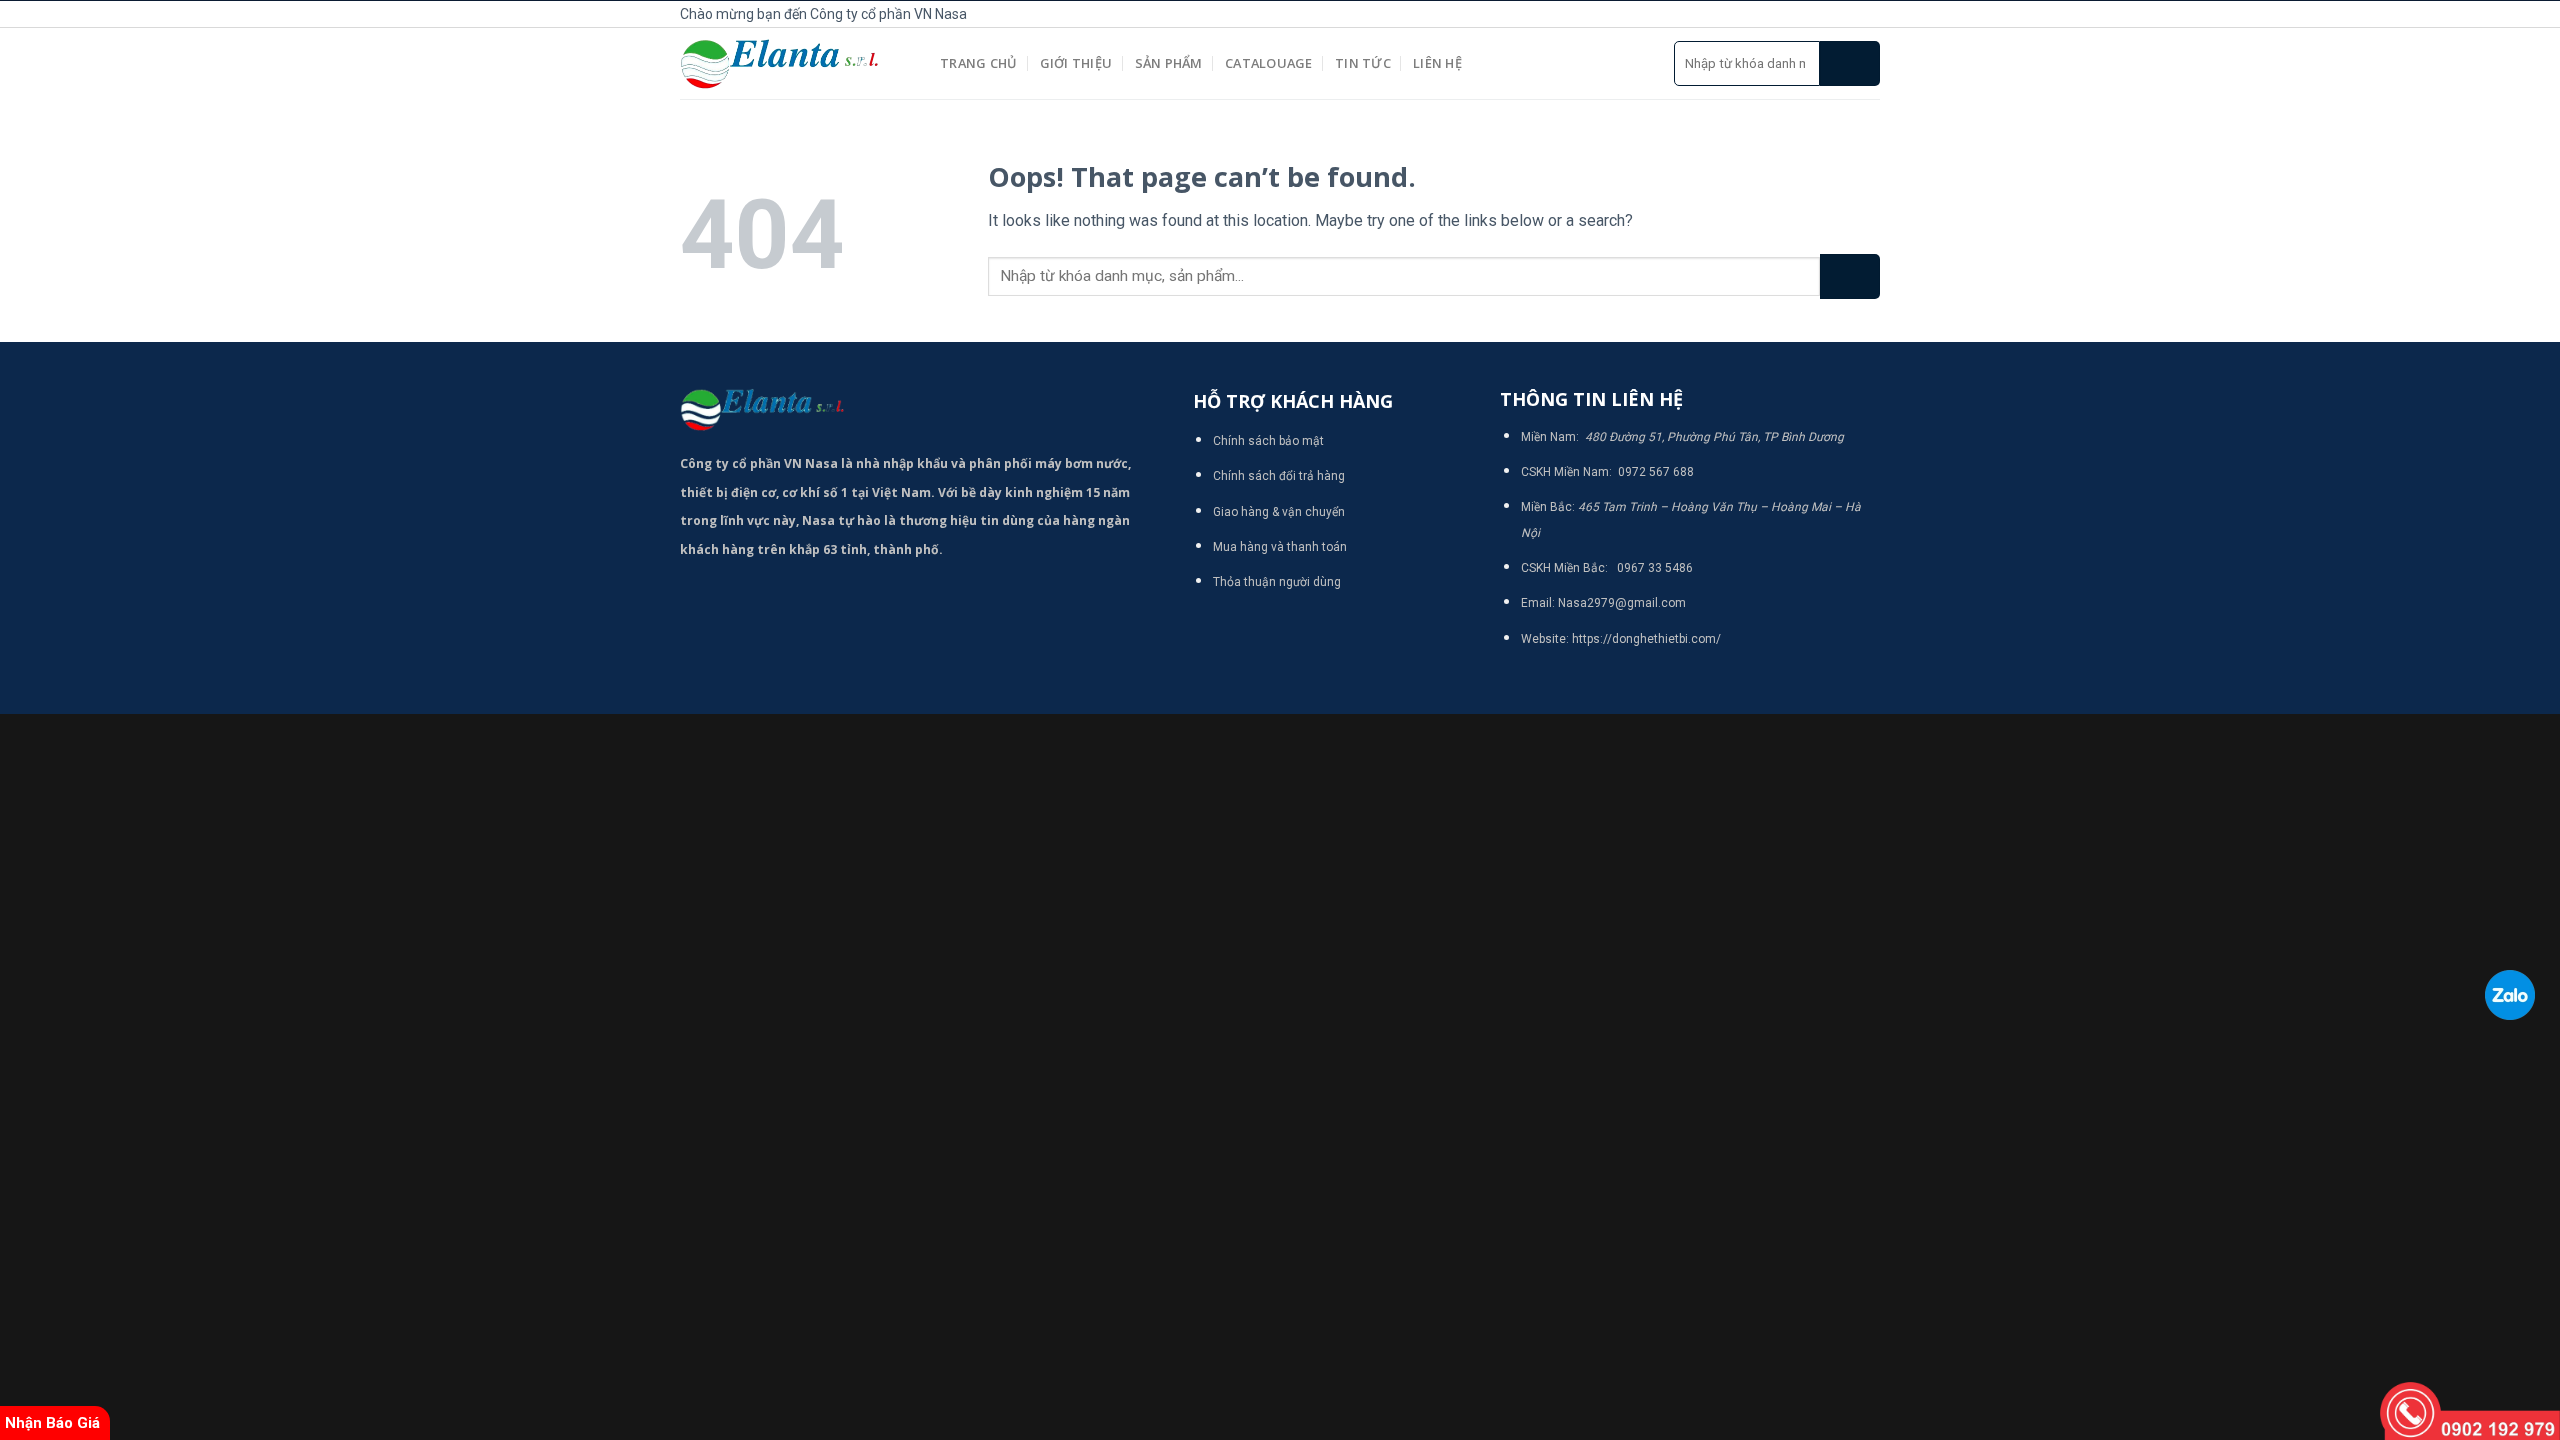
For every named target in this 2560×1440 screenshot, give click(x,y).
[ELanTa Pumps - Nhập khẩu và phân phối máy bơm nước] (795, 63)
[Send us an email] (1869, 14)
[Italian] (1668, 11)
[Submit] (1850, 63)
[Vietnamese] (1690, 11)
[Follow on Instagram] (1824, 14)
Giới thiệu (1076, 63)
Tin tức (1363, 63)
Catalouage (1269, 63)
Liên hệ (1437, 63)
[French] (1646, 11)
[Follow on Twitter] (1846, 14)
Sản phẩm (1169, 63)
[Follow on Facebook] (1802, 14)
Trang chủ (978, 63)
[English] (1624, 11)
